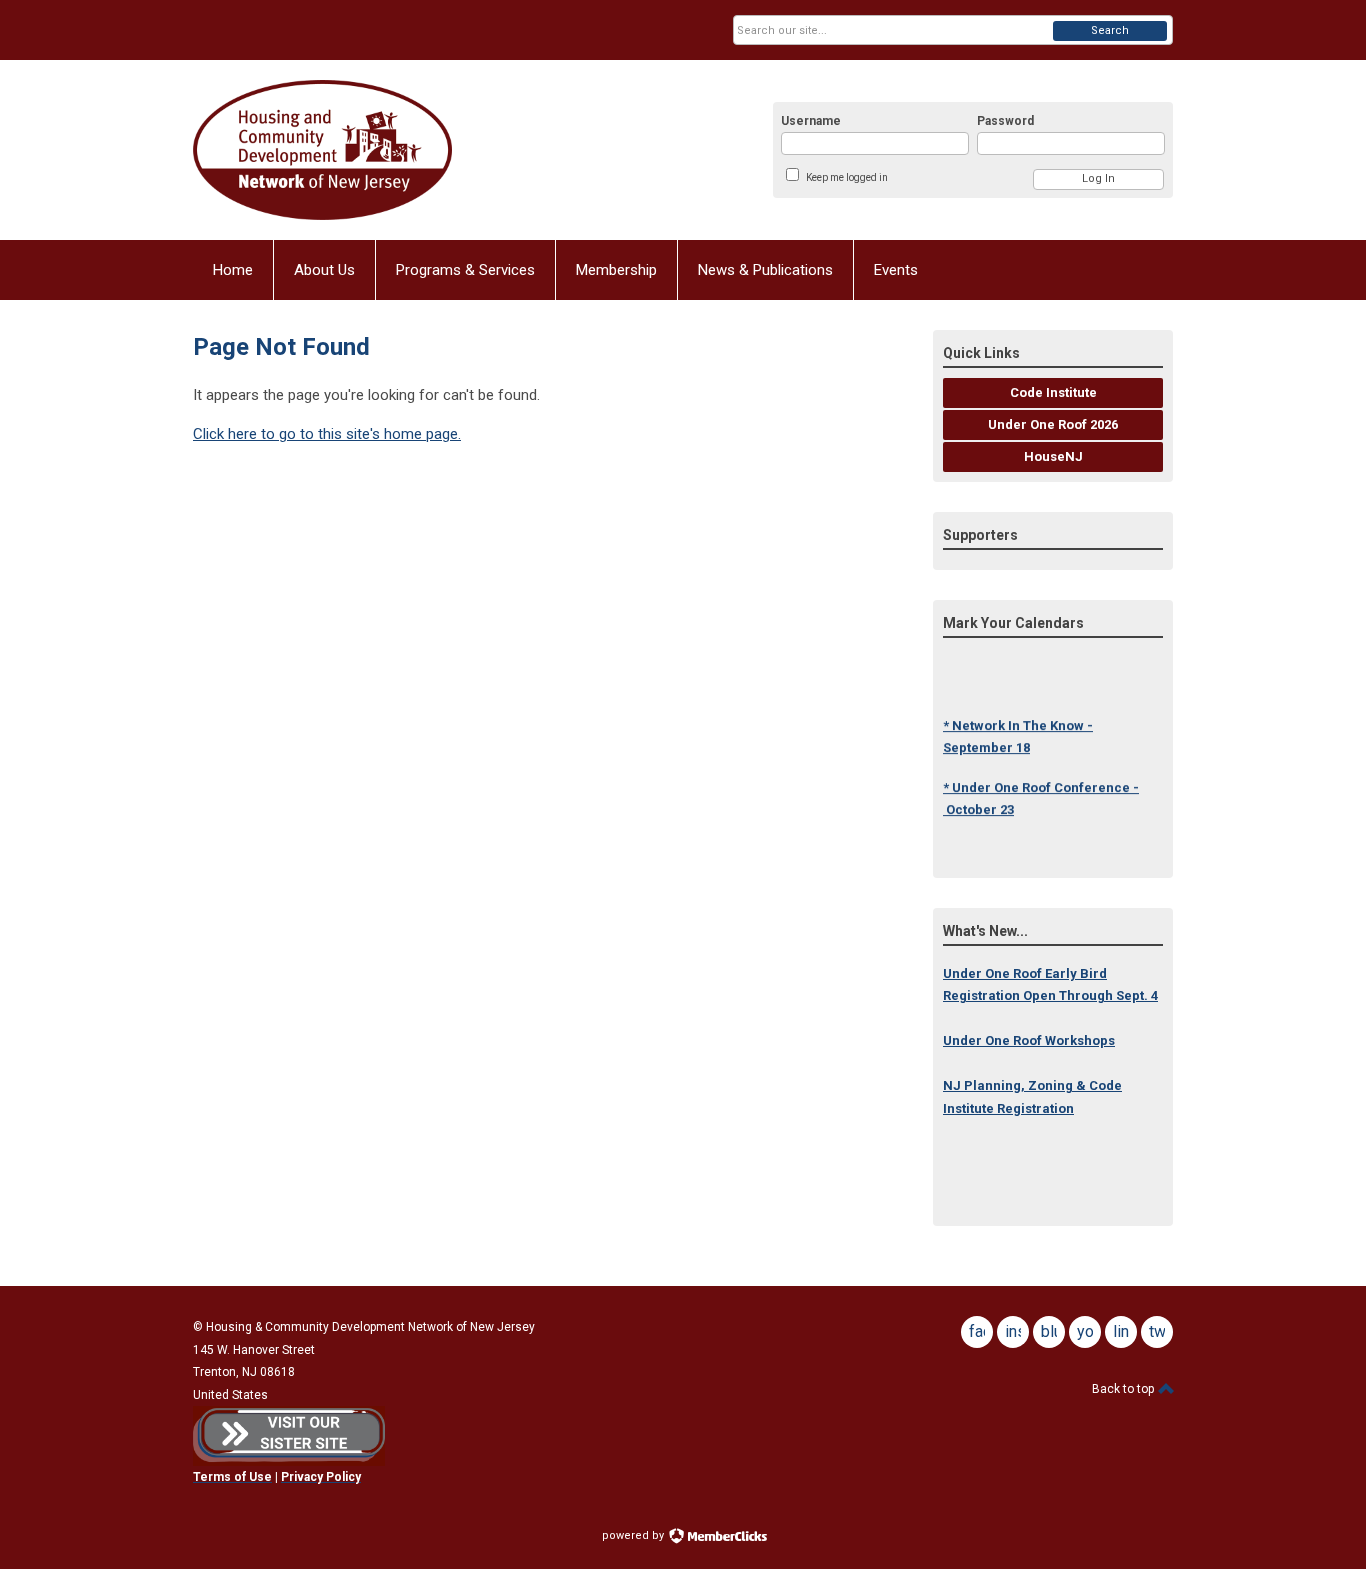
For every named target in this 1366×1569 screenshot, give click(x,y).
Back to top (1124, 1389)
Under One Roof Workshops (1029, 1040)
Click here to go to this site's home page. (327, 434)
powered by (634, 1535)
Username (811, 121)
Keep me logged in (847, 177)
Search (1110, 30)
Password (1005, 121)
